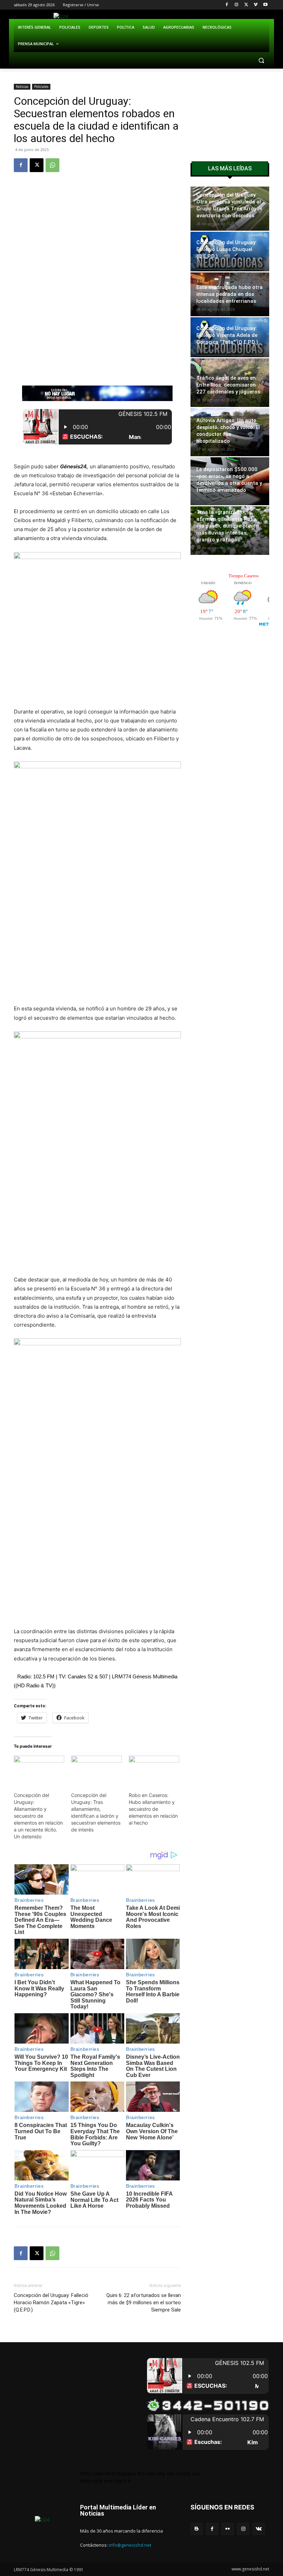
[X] (246, 5)
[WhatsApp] (52, 165)
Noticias (22, 87)
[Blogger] (197, 2529)
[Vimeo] (256, 5)
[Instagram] (237, 5)
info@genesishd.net (130, 2545)
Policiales (41, 87)
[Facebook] (227, 5)
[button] (261, 61)
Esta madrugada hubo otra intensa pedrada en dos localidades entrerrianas (230, 294)
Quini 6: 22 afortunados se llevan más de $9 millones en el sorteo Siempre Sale (144, 2303)
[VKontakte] (259, 2529)
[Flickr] (228, 2529)
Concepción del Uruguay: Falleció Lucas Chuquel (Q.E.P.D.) (227, 249)
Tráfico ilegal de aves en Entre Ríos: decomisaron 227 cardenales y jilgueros (228, 385)
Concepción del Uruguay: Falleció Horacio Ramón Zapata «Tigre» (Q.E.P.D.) (51, 2303)
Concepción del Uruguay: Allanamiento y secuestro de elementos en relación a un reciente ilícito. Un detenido (38, 1816)
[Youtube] (265, 5)
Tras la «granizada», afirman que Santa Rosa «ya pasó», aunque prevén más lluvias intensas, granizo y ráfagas (228, 526)
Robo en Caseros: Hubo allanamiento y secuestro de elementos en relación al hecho (153, 1809)
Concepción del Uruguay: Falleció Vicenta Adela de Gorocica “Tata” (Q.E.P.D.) (227, 335)
